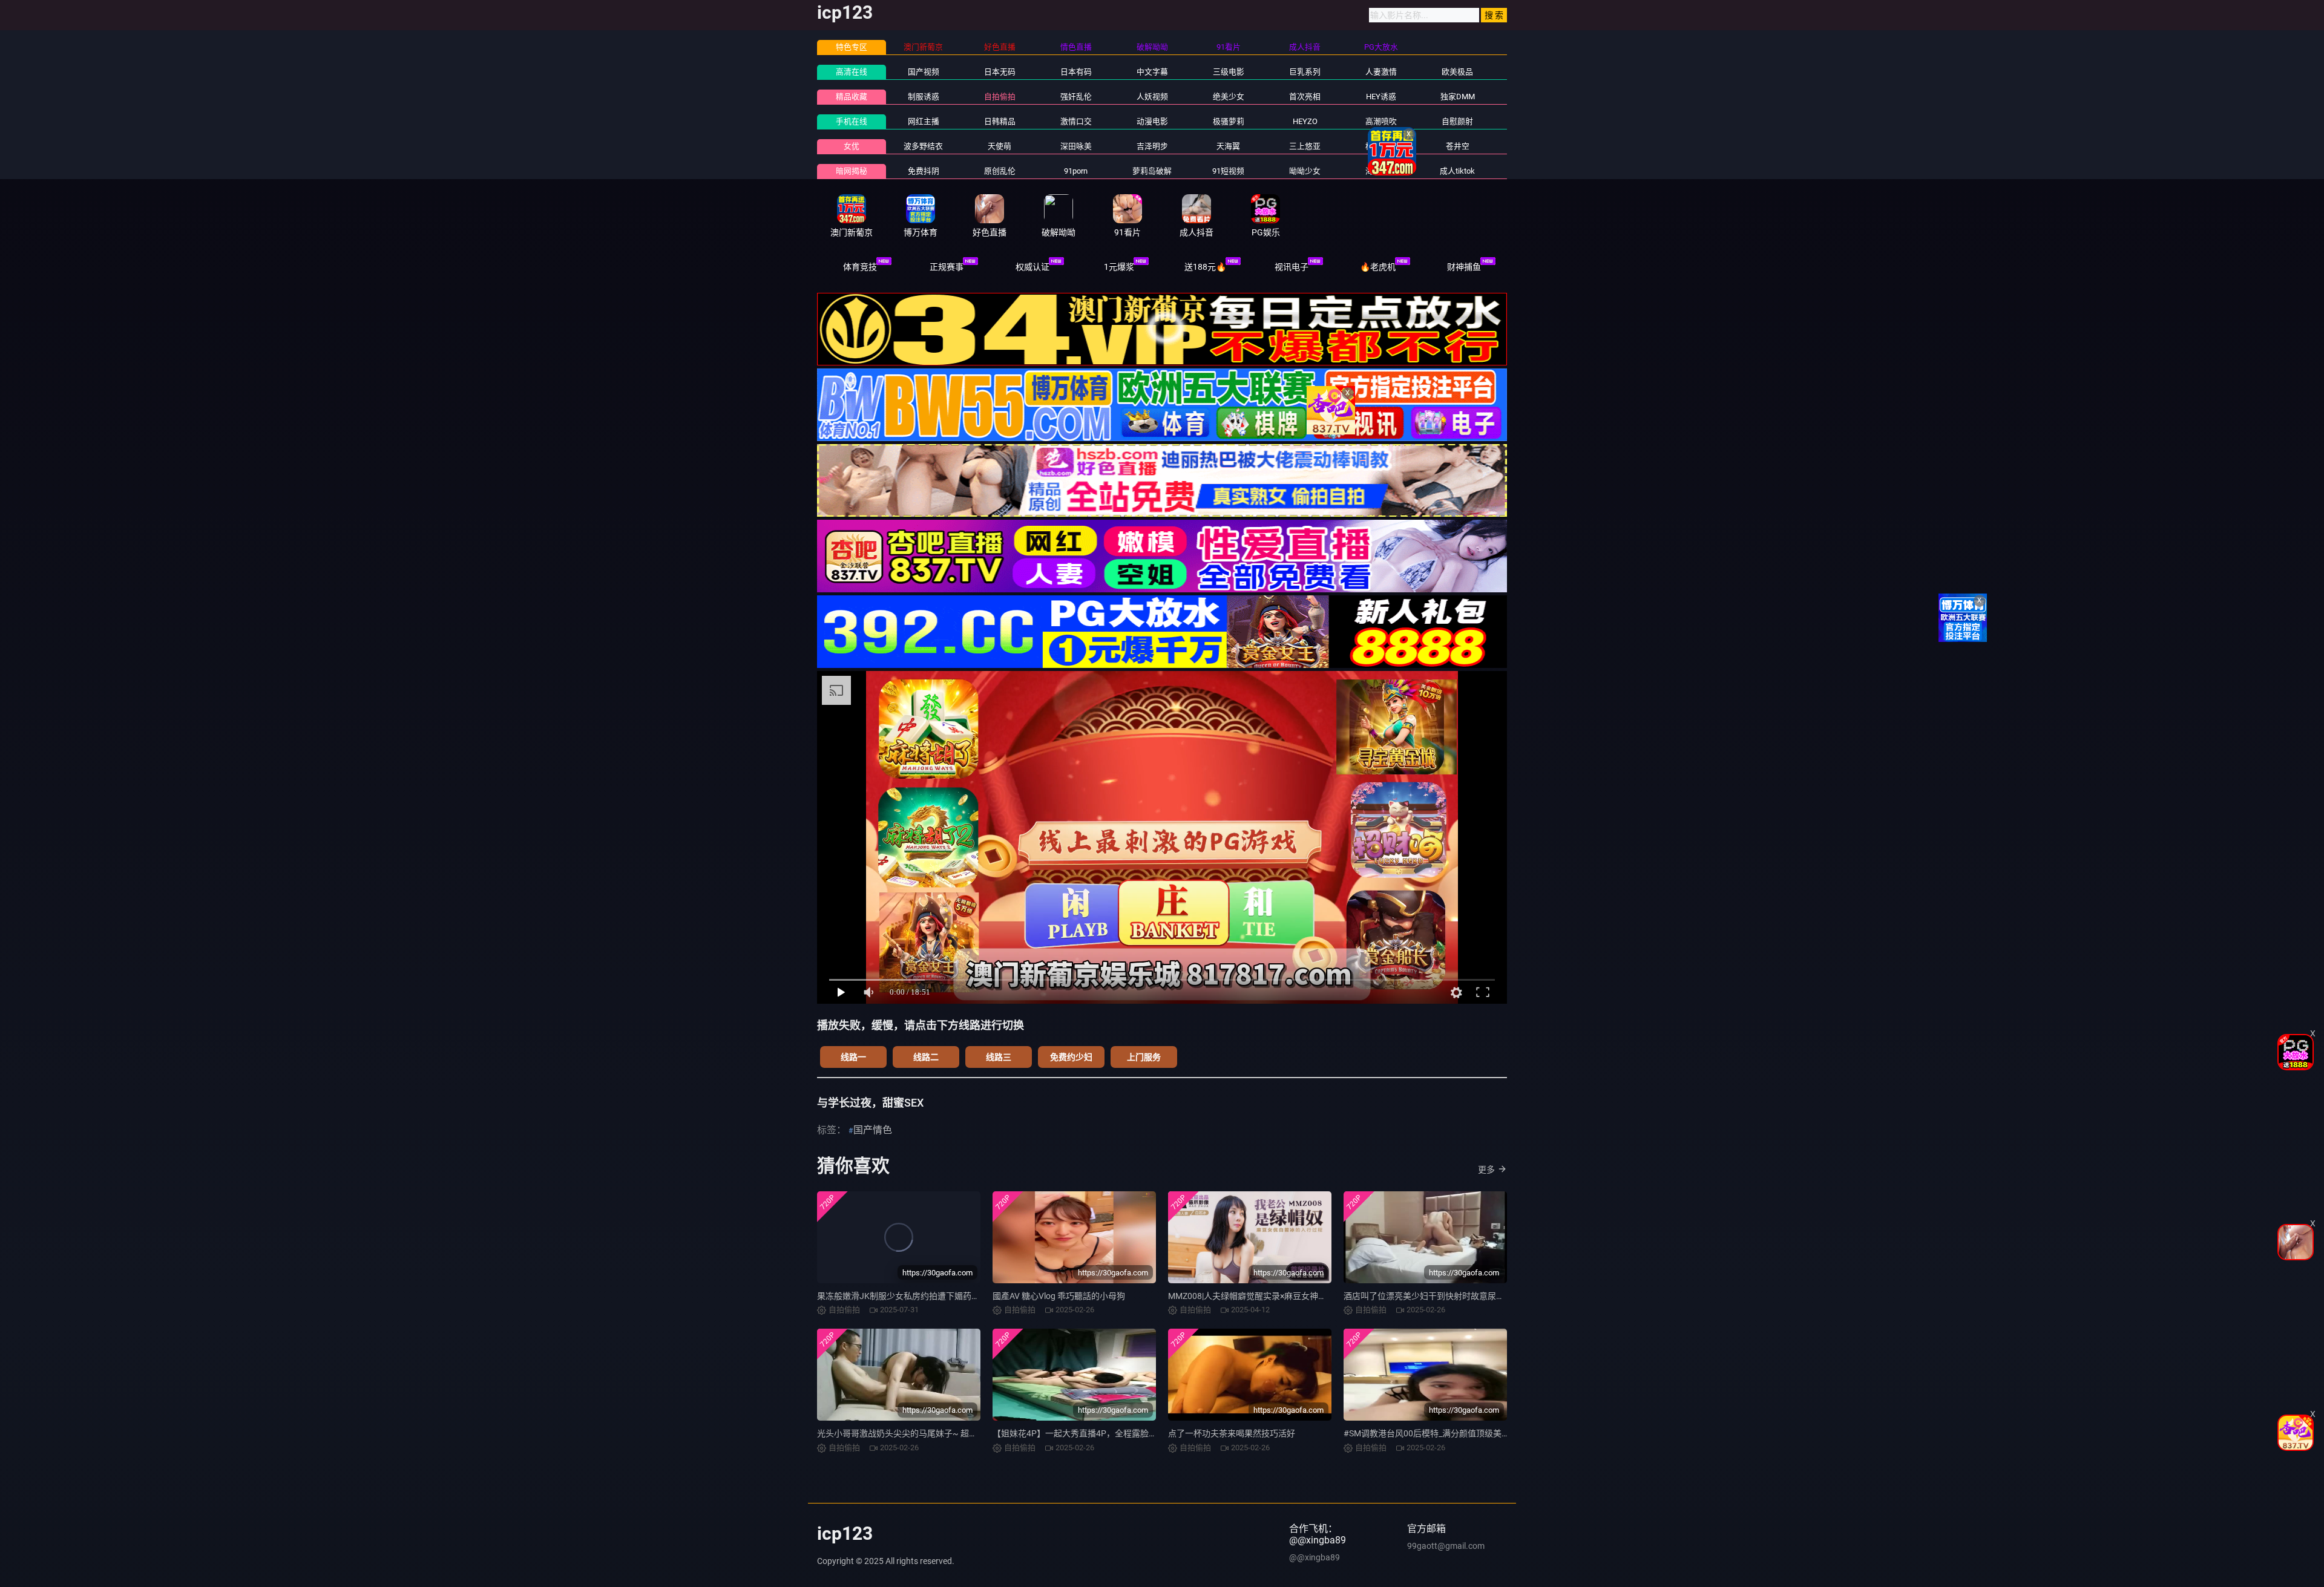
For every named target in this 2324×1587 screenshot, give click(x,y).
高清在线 (852, 72)
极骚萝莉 (1229, 121)
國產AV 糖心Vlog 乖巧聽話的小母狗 (1059, 1296)
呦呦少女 (1305, 171)
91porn (1076, 171)
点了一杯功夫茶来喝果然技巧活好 (1232, 1433)
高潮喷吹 (1381, 121)
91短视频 (1228, 171)
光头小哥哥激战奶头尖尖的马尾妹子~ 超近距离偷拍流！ (923, 1433)
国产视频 (924, 72)
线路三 (999, 1057)
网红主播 (924, 121)
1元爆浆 (1119, 267)
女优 (852, 146)
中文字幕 (1152, 72)
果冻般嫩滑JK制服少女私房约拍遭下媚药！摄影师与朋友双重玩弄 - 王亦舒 (957, 1296)
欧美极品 (1457, 72)
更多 (1486, 1170)
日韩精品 (1000, 121)
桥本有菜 (1381, 146)
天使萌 (1000, 146)
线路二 (926, 1057)
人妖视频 (1152, 97)
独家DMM (1458, 97)
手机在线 (852, 121)
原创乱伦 (1000, 171)
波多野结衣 (923, 146)
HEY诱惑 (1381, 97)
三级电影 (1229, 72)
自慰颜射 (1457, 121)
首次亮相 (1305, 97)
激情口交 (1076, 121)
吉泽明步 (1152, 146)
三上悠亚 (1305, 146)
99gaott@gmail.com (1446, 1546)
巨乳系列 (1305, 72)
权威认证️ (1032, 267)
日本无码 (1000, 72)
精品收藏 (852, 97)
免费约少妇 (1071, 1057)
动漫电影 (1152, 121)
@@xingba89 (1315, 1557)
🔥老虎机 (1378, 267)
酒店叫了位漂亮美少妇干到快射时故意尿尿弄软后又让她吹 (1454, 1296)
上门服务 (1144, 1057)
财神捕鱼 (1464, 267)
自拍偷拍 (1000, 97)
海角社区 (1381, 171)
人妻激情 (1381, 72)
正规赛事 (947, 267)
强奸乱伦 (1076, 97)
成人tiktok (1457, 171)
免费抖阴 (924, 171)
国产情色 (873, 1130)
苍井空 (1458, 146)
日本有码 (1076, 72)
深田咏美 (1076, 146)
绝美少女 (1229, 97)
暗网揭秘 (852, 171)
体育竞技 (860, 267)
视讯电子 (1292, 267)
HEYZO (1305, 121)
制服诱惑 (924, 97)
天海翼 (1228, 146)
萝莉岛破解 (1152, 171)
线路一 (853, 1057)
